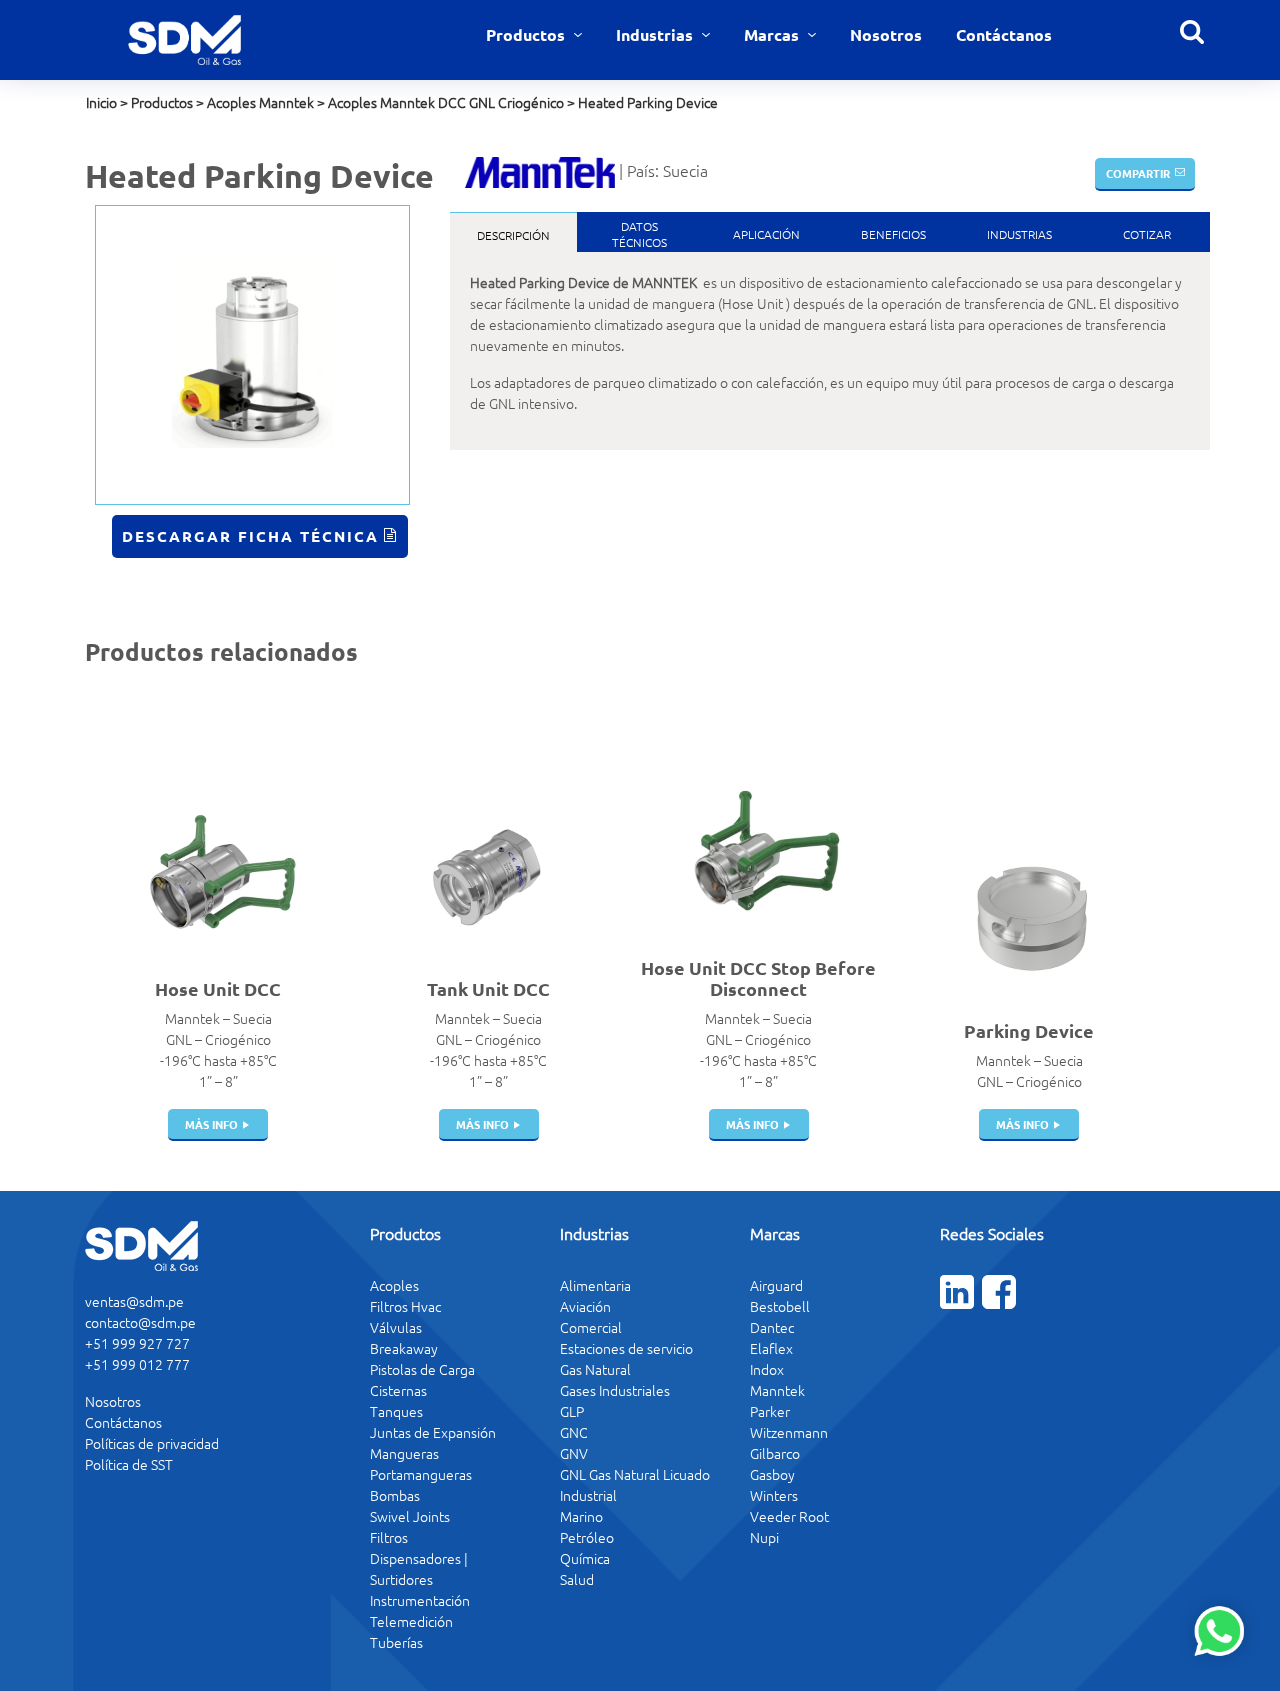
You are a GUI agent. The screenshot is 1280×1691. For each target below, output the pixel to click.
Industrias (656, 34)
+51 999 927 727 (137, 1343)
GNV (574, 1453)
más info (211, 1124)
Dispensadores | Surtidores (419, 1568)
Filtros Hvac (405, 1306)
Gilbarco (775, 1453)
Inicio (101, 102)
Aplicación (766, 234)
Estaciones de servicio (626, 1348)
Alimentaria (595, 1285)
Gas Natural (595, 1369)
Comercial (591, 1327)
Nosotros (886, 34)
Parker (770, 1411)
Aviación (585, 1306)
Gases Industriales (615, 1390)
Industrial (588, 1495)
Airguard (776, 1285)
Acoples (394, 1285)
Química (585, 1558)
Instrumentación (420, 1600)
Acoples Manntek (260, 102)
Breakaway (404, 1348)
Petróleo (587, 1537)
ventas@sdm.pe (134, 1301)
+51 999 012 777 (137, 1364)
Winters (774, 1495)
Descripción (513, 235)
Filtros (389, 1537)
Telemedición (411, 1621)
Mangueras (404, 1453)
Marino (581, 1516)
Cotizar (1147, 234)
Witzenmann (789, 1432)
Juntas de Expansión (433, 1432)
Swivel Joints (410, 1516)
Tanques (396, 1411)
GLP (572, 1411)
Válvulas (396, 1327)
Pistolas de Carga (422, 1369)
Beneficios (893, 234)
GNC (574, 1432)
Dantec (772, 1327)
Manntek (777, 1390)
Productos (527, 34)
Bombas (395, 1495)
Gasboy (772, 1474)
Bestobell (780, 1306)
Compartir (1138, 173)
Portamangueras (421, 1474)
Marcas (773, 34)
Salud (577, 1579)
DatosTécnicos (639, 234)
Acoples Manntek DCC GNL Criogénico (446, 102)
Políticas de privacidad (152, 1443)
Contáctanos (1004, 34)
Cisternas (398, 1390)
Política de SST (129, 1464)
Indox (767, 1369)
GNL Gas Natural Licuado (635, 1474)
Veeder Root (789, 1516)
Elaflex (771, 1348)
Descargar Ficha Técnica (250, 536)
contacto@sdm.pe (140, 1322)
